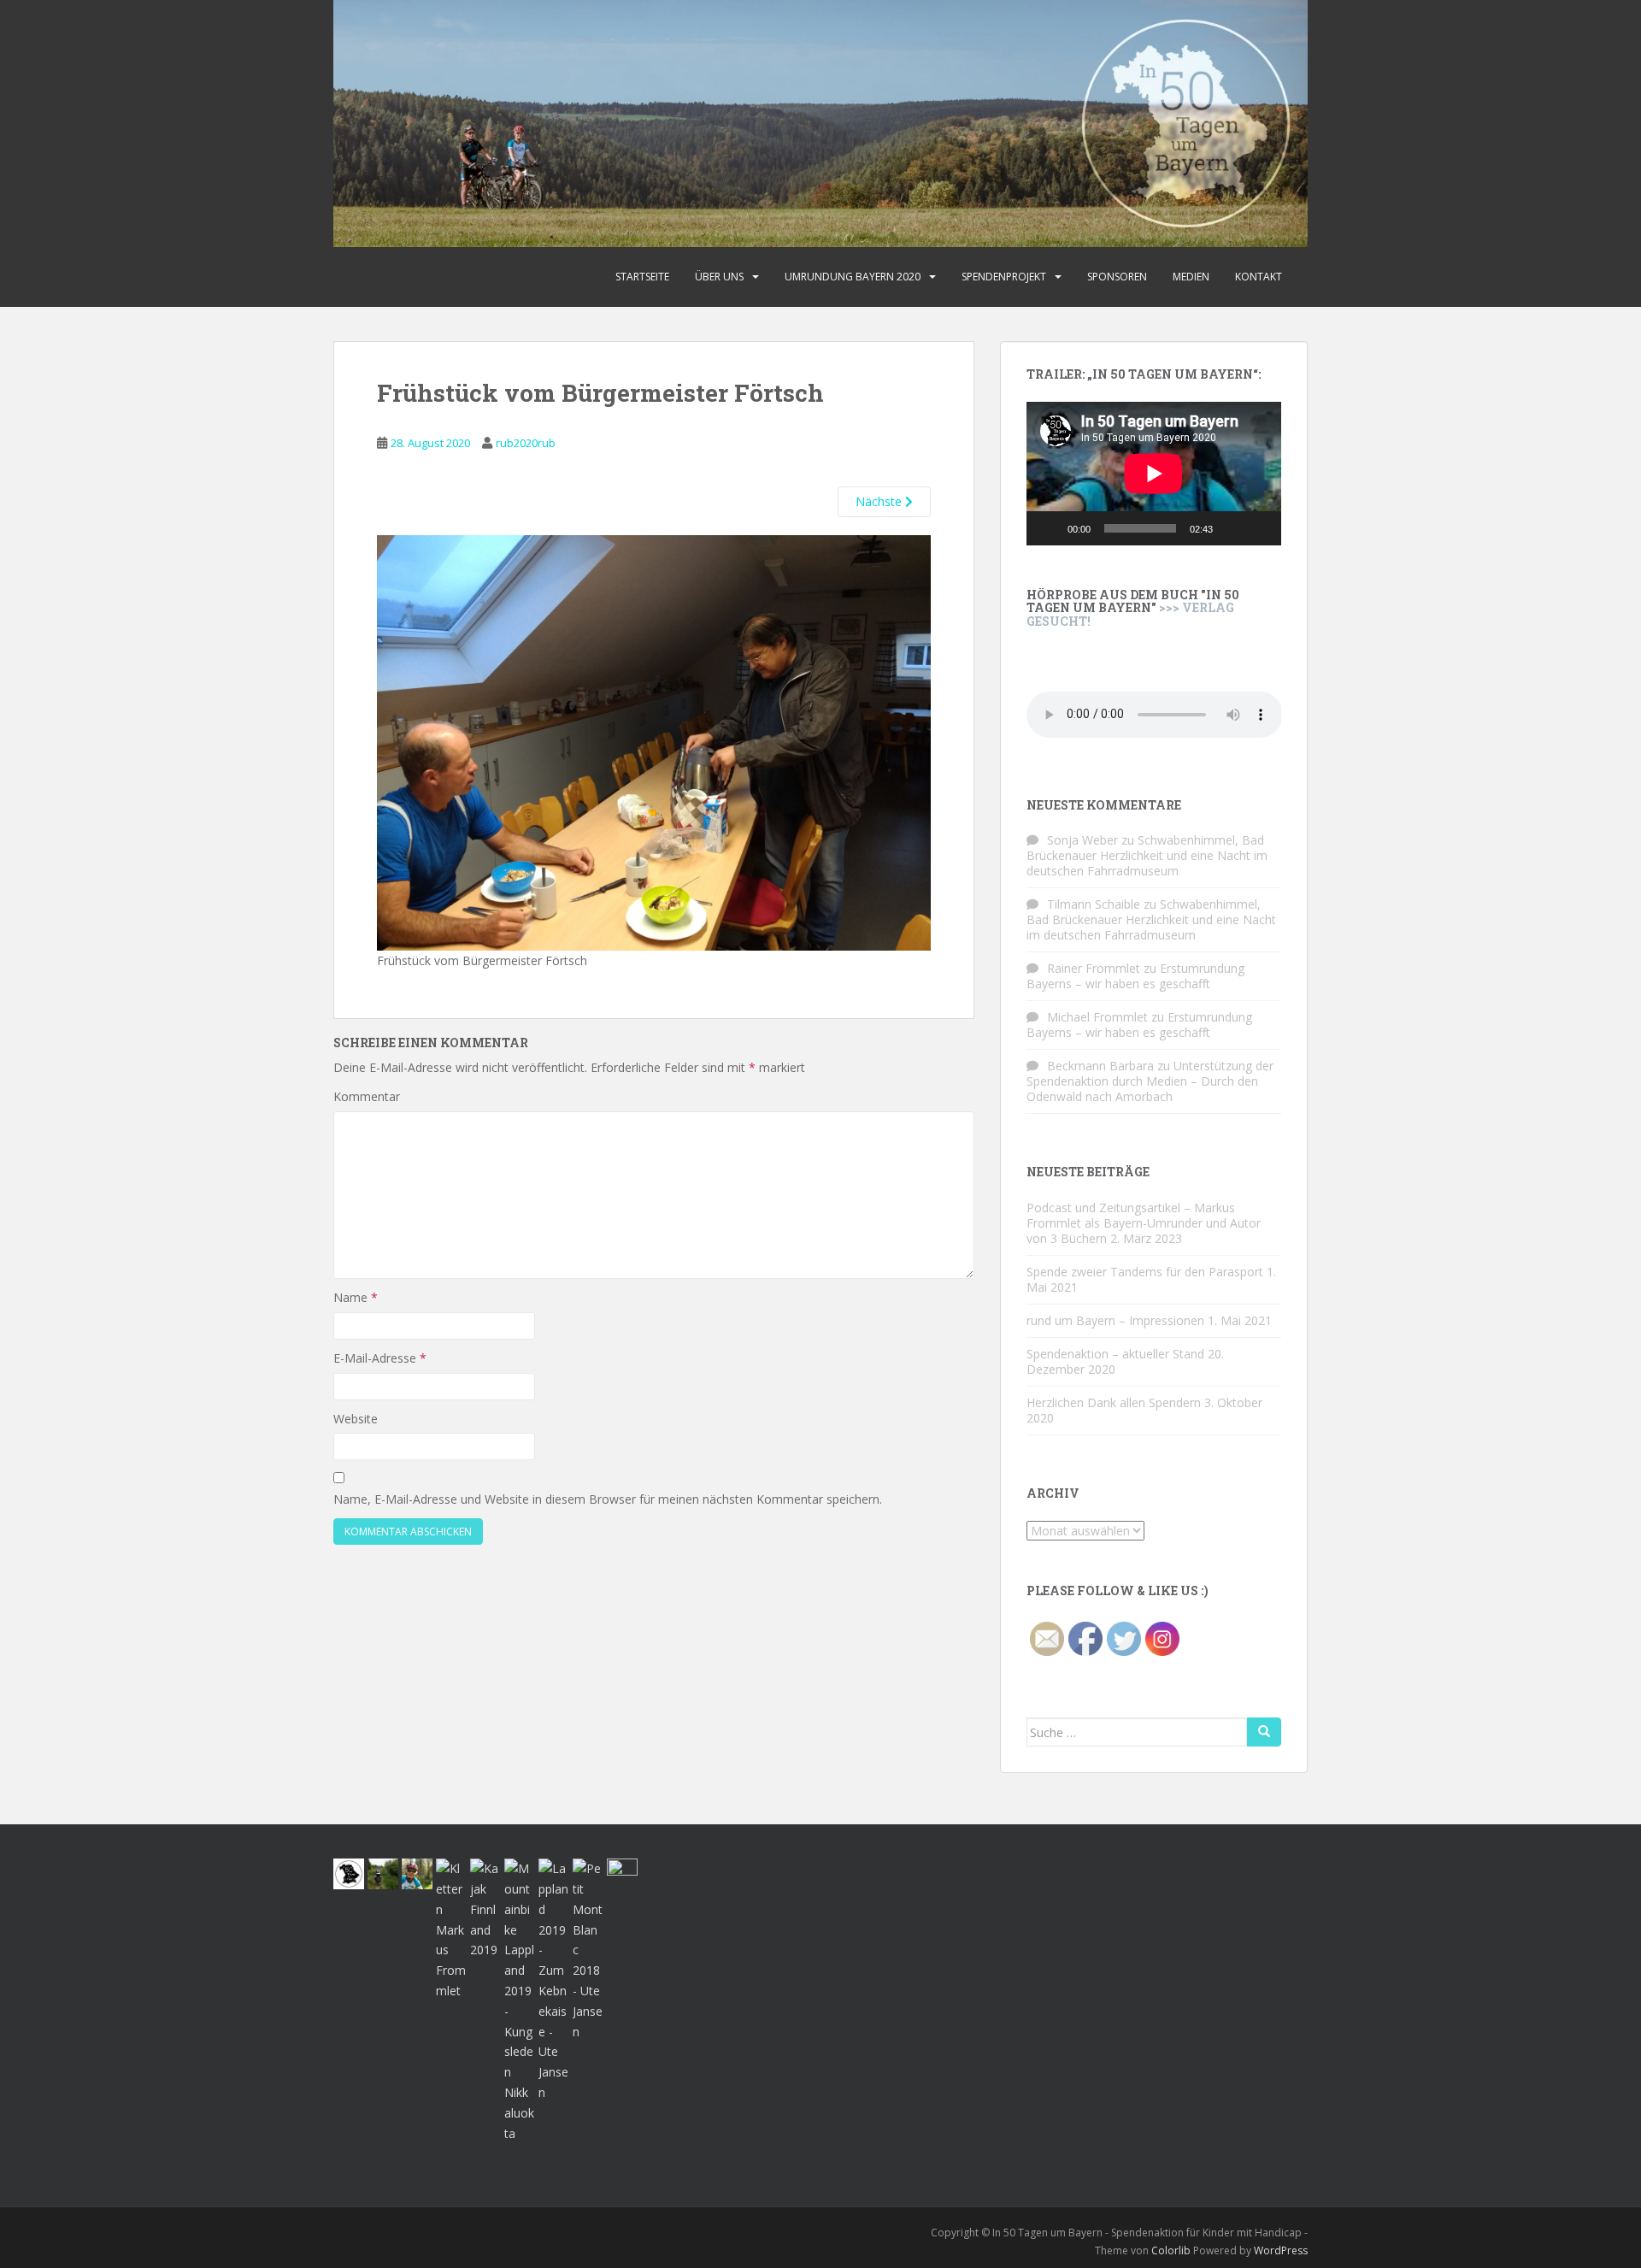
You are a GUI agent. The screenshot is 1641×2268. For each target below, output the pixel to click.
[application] (1154, 474)
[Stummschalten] (1232, 528)
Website (356, 1419)
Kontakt (1259, 277)
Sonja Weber (1082, 840)
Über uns (719, 277)
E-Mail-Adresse (380, 1358)
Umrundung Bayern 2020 (853, 277)
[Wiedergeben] (1049, 528)
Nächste (880, 501)
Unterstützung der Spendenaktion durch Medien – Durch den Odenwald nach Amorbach (1150, 1081)
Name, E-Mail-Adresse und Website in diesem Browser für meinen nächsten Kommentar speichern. (608, 1499)
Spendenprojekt (1004, 277)
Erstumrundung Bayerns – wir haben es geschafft (1135, 976)
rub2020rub (526, 443)
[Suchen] (1264, 1732)
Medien (1191, 277)
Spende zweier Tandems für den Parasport (1145, 1272)
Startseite (642, 277)
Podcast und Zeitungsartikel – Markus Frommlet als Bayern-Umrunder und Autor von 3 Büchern (1144, 1223)
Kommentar (367, 1096)
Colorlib (1171, 2250)
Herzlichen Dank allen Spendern (1114, 1402)
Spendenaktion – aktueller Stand (1115, 1354)
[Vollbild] (1259, 528)
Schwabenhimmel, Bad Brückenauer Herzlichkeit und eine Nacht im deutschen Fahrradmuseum (1147, 855)
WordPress (1281, 2250)
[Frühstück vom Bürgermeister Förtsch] (654, 742)
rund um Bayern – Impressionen (1115, 1320)
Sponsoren (1117, 277)
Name (356, 1297)
